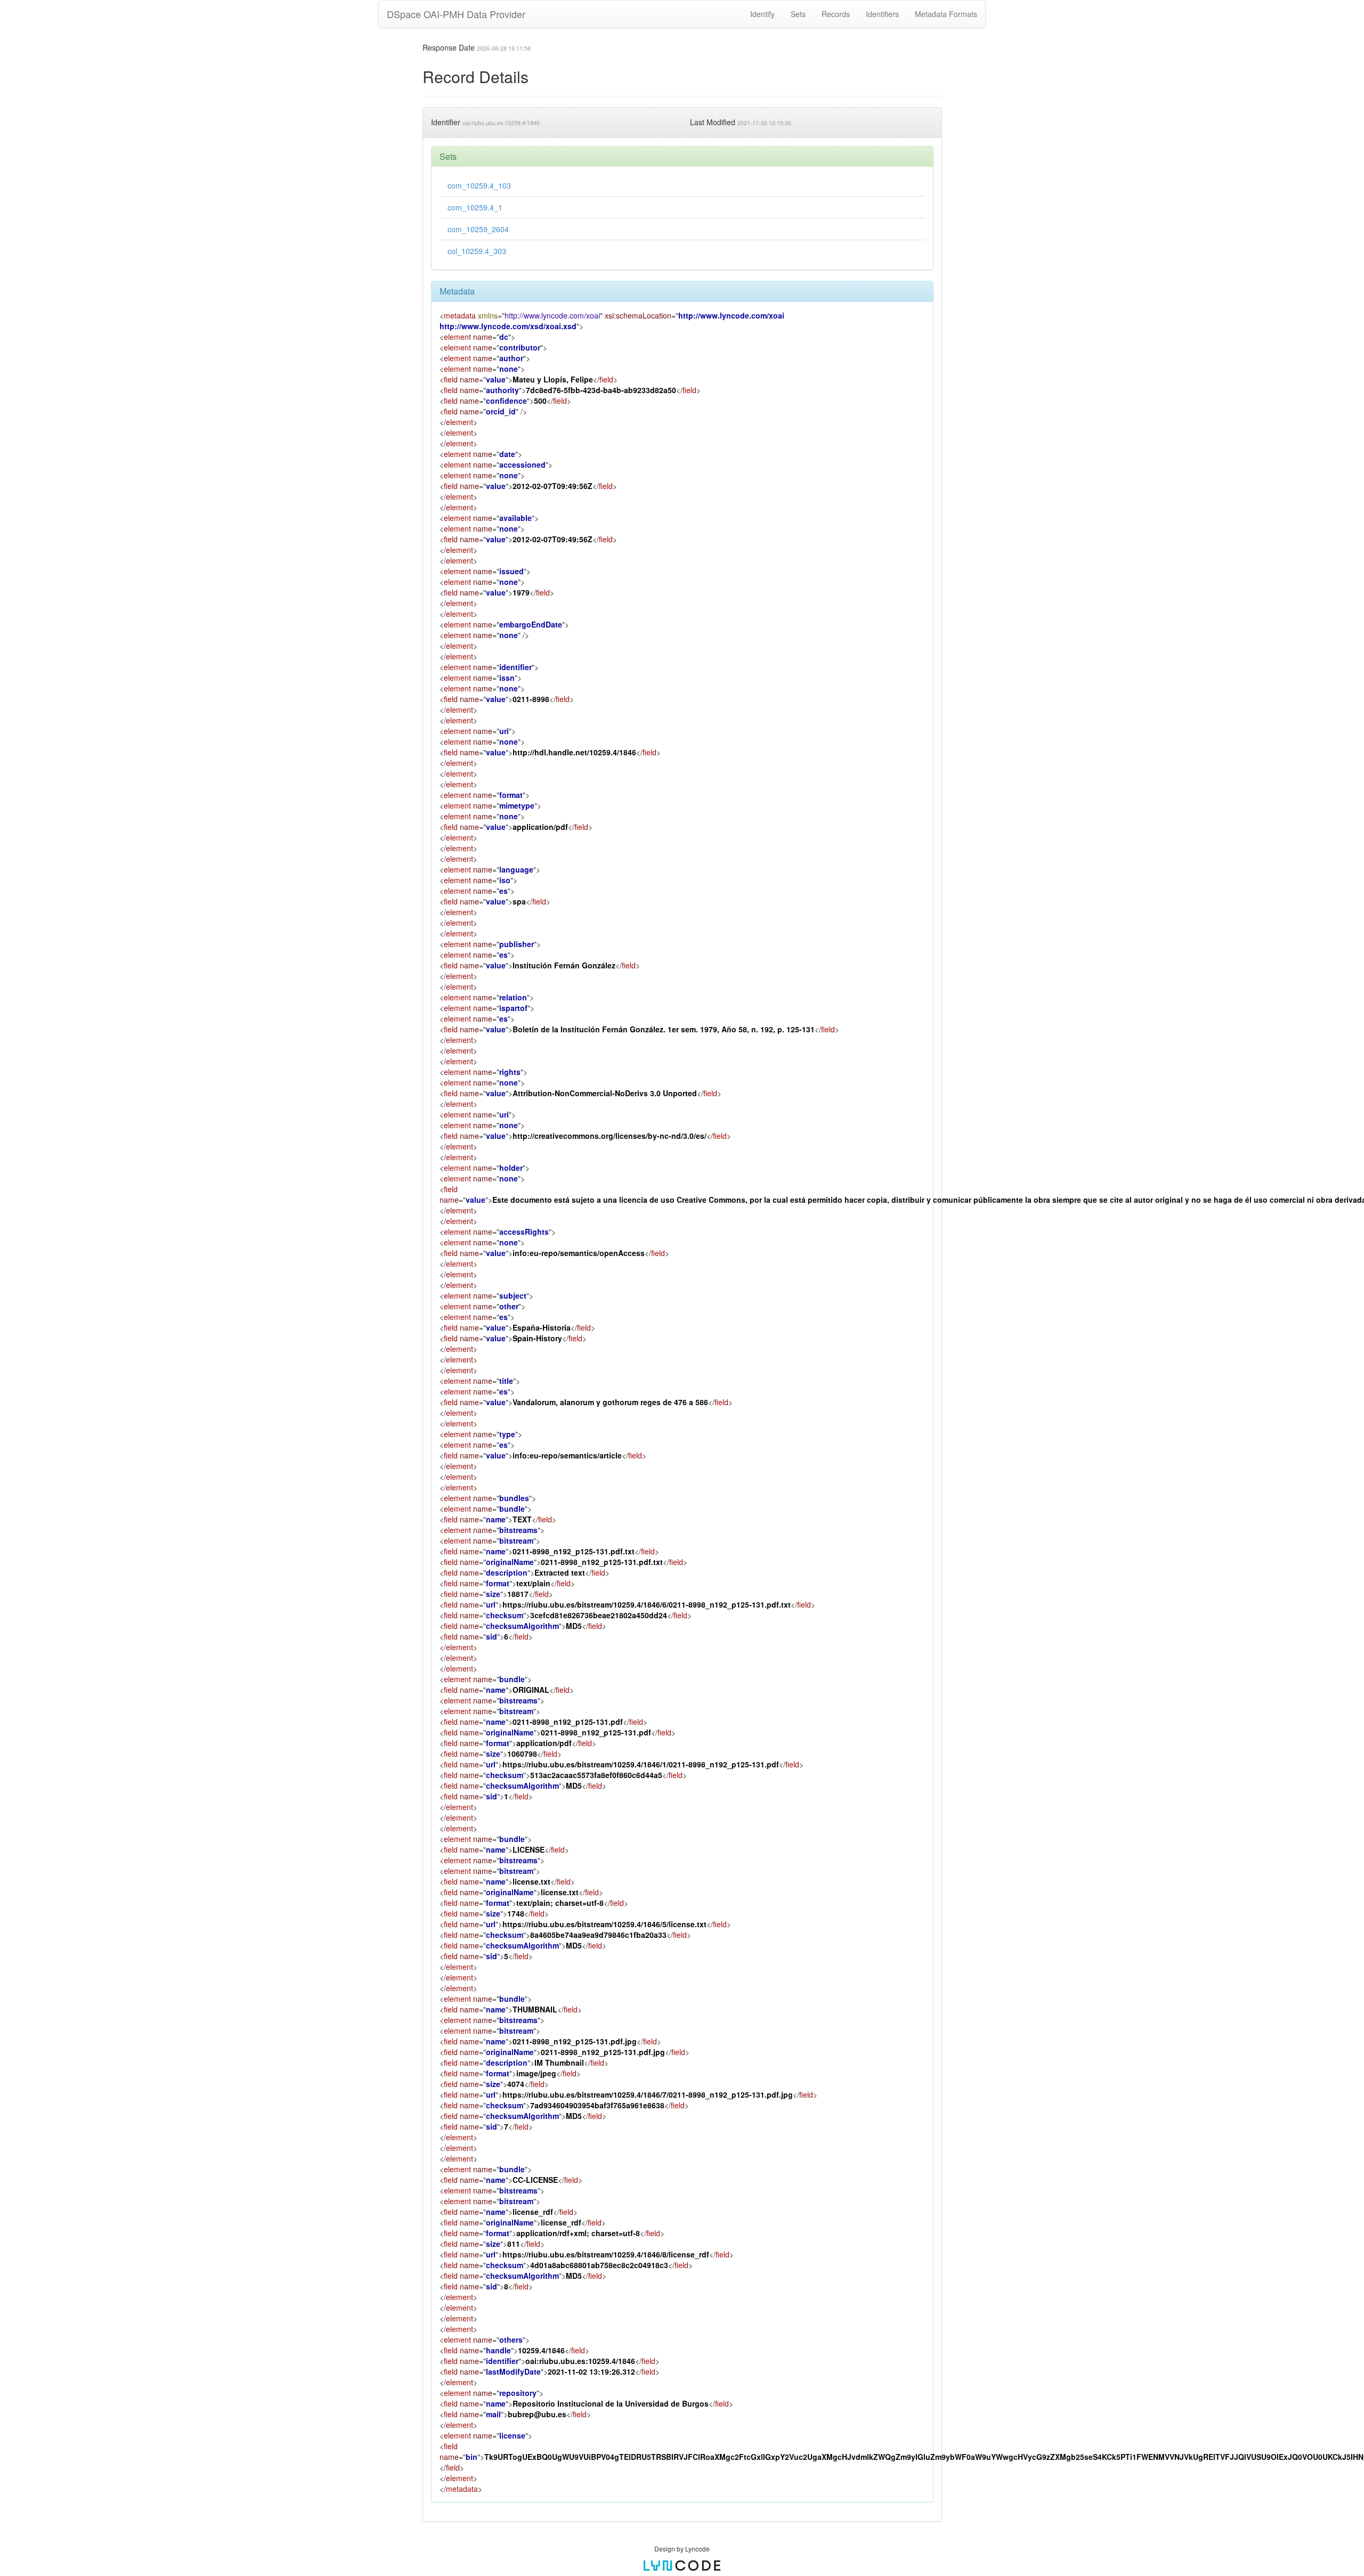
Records (836, 14)
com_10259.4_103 (479, 185)
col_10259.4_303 (477, 251)
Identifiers (882, 14)
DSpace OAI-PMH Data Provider (456, 14)
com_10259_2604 (478, 229)
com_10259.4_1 (475, 207)
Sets (798, 14)
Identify (762, 14)
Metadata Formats (946, 14)
